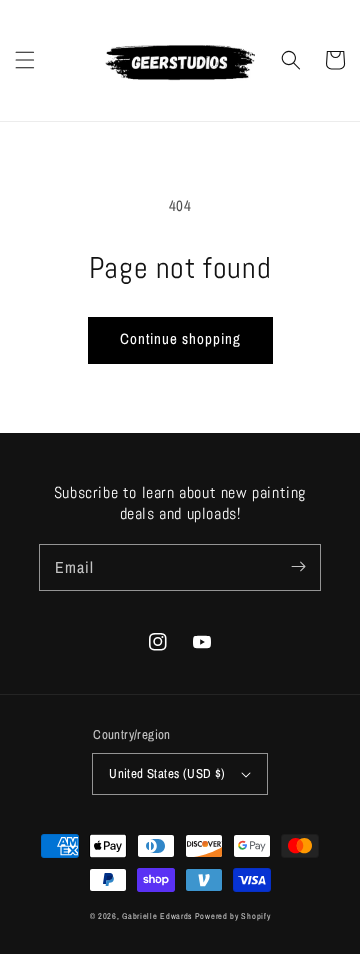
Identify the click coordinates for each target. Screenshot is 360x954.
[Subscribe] (298, 567)
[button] (25, 60)
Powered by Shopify (233, 916)
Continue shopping (180, 338)
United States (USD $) (167, 773)
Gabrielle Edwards (158, 916)
